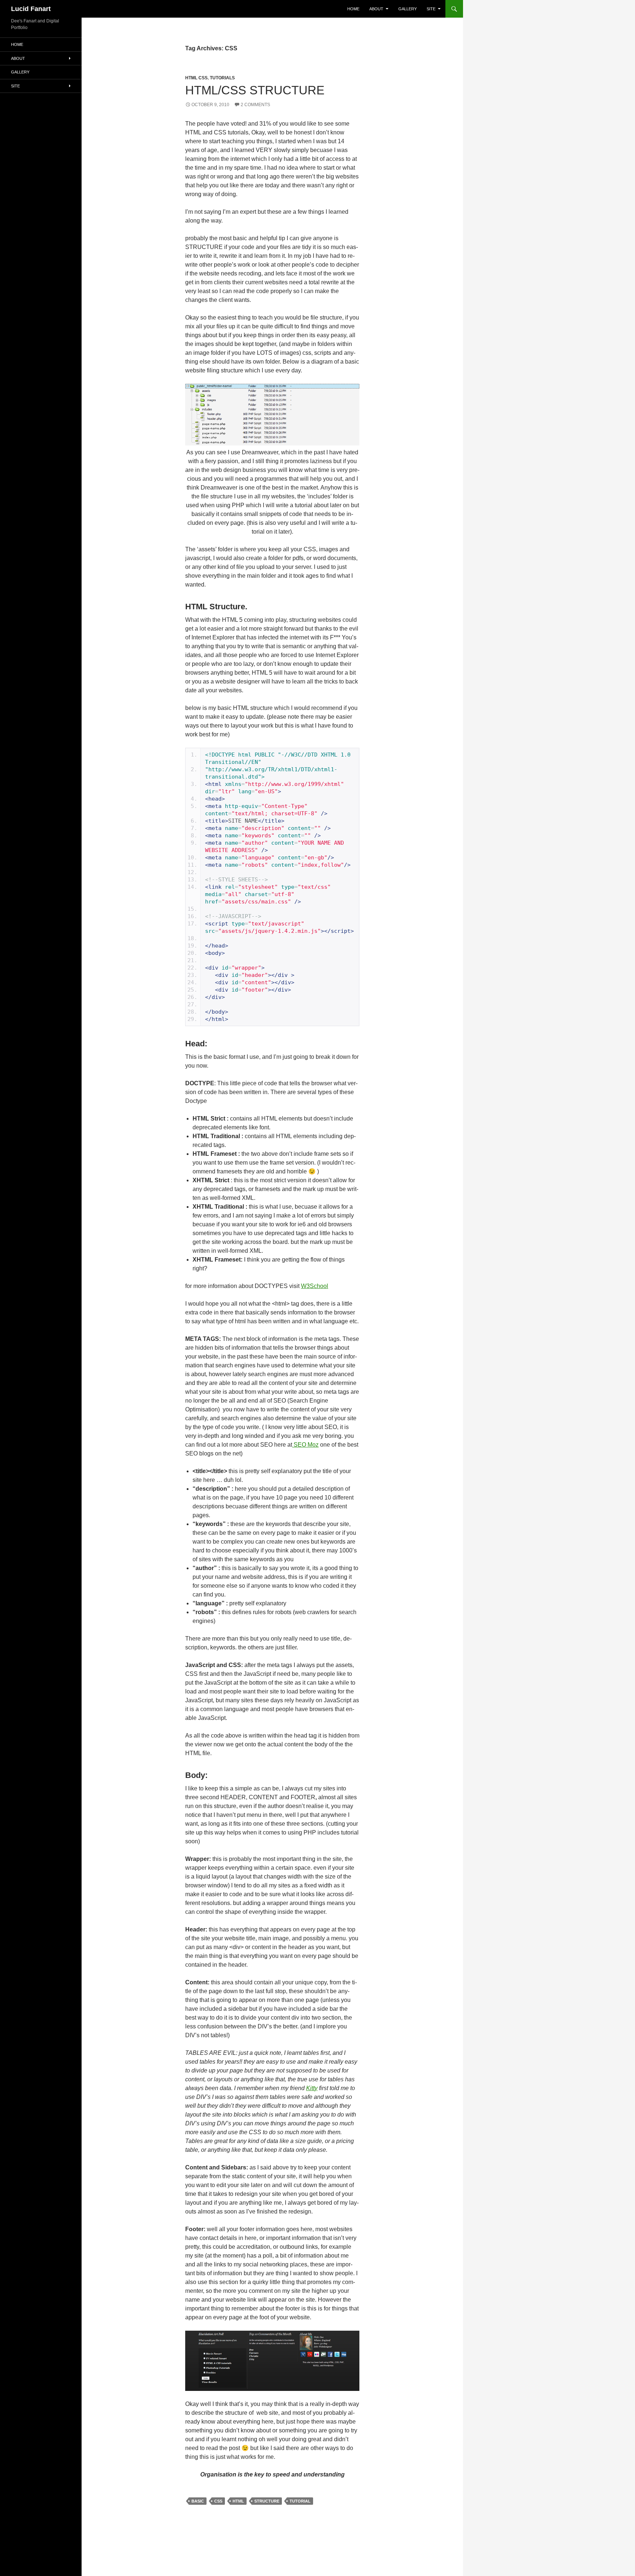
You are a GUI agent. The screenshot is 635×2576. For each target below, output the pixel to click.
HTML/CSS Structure (255, 90)
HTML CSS (196, 78)
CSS (218, 2501)
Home (353, 9)
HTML (238, 2501)
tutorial (300, 2501)
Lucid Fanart (31, 9)
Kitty (312, 2088)
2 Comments (255, 105)
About (376, 9)
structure (267, 2501)
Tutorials (222, 78)
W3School (315, 1286)
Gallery (408, 9)
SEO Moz (305, 1445)
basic (198, 2501)
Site (431, 9)
